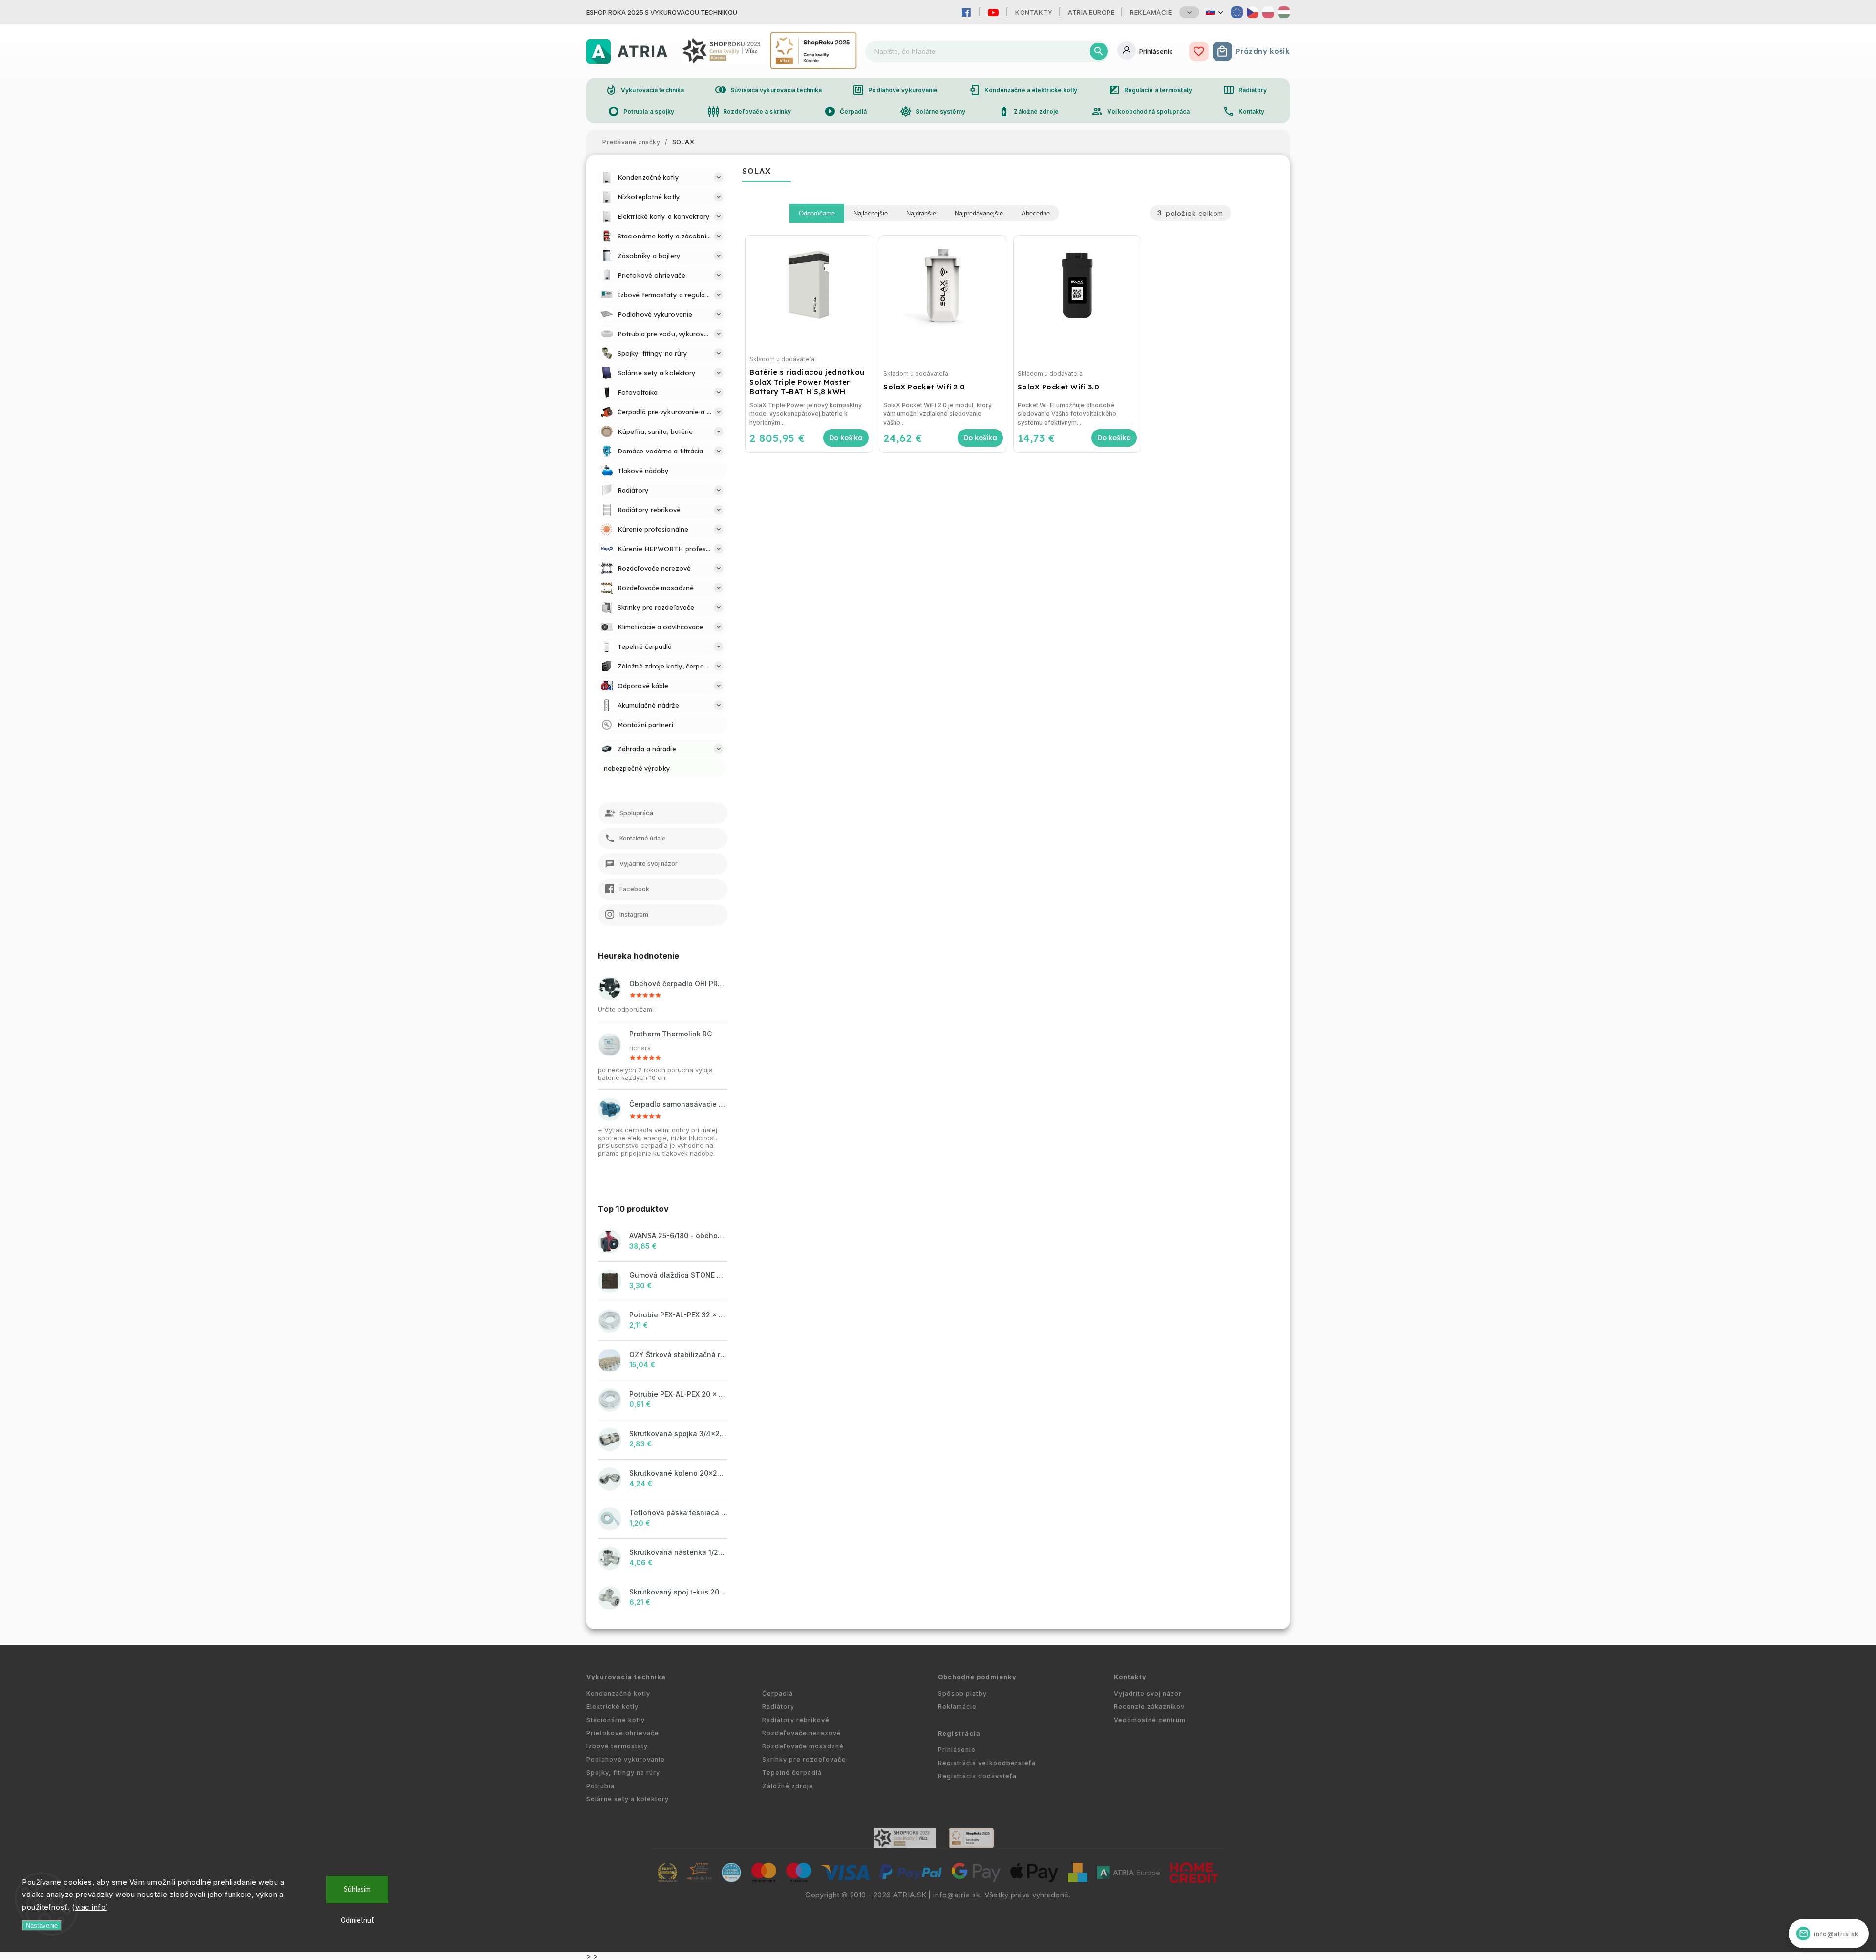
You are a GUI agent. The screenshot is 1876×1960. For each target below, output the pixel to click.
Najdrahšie (921, 213)
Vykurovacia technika (645, 90)
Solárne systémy (933, 111)
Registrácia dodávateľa (977, 1776)
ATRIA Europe (1091, 12)
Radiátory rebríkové (796, 1720)
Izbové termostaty (617, 1746)
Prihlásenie (957, 1750)
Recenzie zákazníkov (1149, 1707)
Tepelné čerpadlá (792, 1773)
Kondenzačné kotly (618, 1693)
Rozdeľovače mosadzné (803, 1746)
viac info (91, 1907)
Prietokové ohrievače (623, 1733)
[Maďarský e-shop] (1284, 12)
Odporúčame (817, 213)
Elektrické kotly (612, 1707)
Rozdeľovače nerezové (802, 1733)
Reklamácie (1151, 12)
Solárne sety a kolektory (628, 1799)
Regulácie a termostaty (1150, 90)
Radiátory (1245, 90)
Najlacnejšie (871, 213)
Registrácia (959, 1734)
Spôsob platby (962, 1693)
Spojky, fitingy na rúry (623, 1773)
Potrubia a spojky (641, 111)
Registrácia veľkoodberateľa (987, 1763)
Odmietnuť (358, 1921)
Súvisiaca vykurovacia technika (768, 90)
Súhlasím (357, 1889)
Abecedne (1036, 213)
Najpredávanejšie (979, 213)
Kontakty (1034, 12)
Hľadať (1099, 51)
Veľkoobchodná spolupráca (1140, 111)
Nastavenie (42, 1926)
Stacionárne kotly (616, 1720)
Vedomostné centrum (1150, 1720)
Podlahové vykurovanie (895, 90)
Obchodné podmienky (977, 1677)
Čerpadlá (846, 111)
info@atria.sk (957, 1895)
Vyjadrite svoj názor (1148, 1693)
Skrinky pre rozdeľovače (804, 1759)
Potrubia (600, 1786)
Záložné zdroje (1028, 111)
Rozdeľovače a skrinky (749, 111)
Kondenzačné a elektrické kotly (1023, 90)
